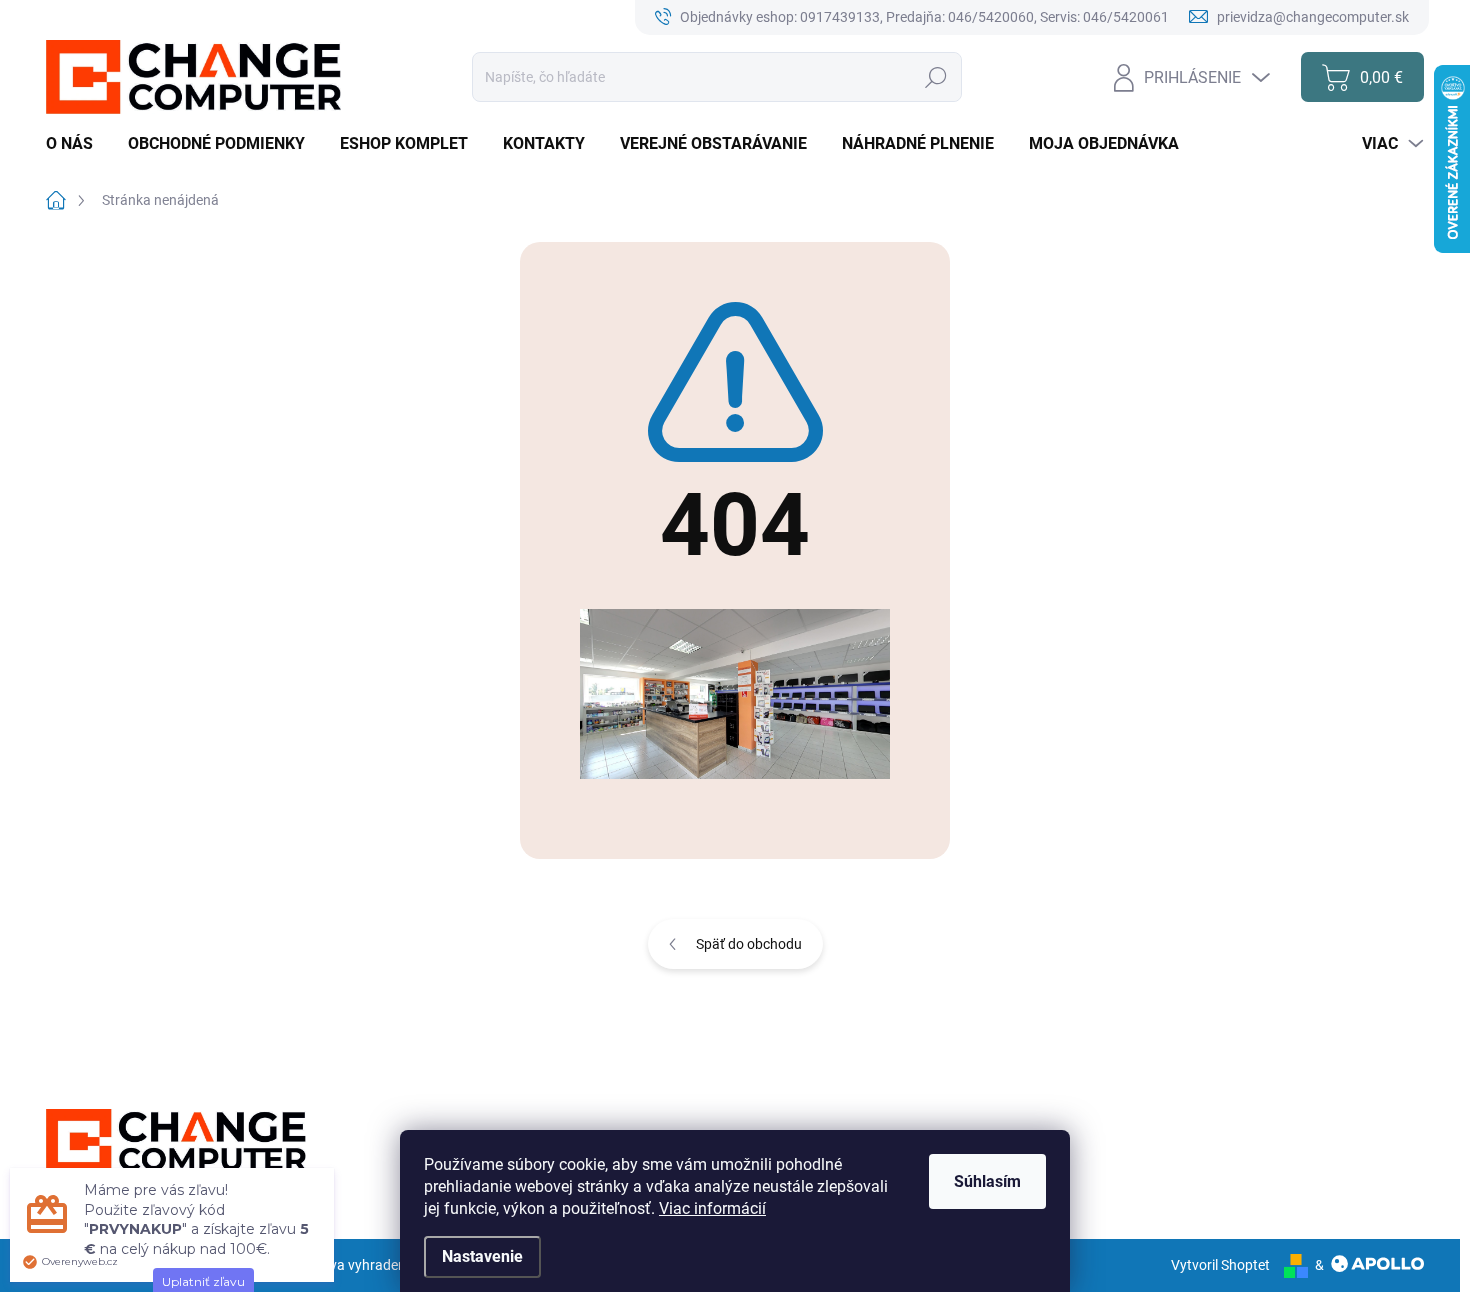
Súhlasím (987, 1181)
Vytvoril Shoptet (1220, 1265)
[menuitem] (77, 144)
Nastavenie (482, 1256)
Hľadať (936, 77)
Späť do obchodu (749, 944)
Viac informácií (712, 1208)
